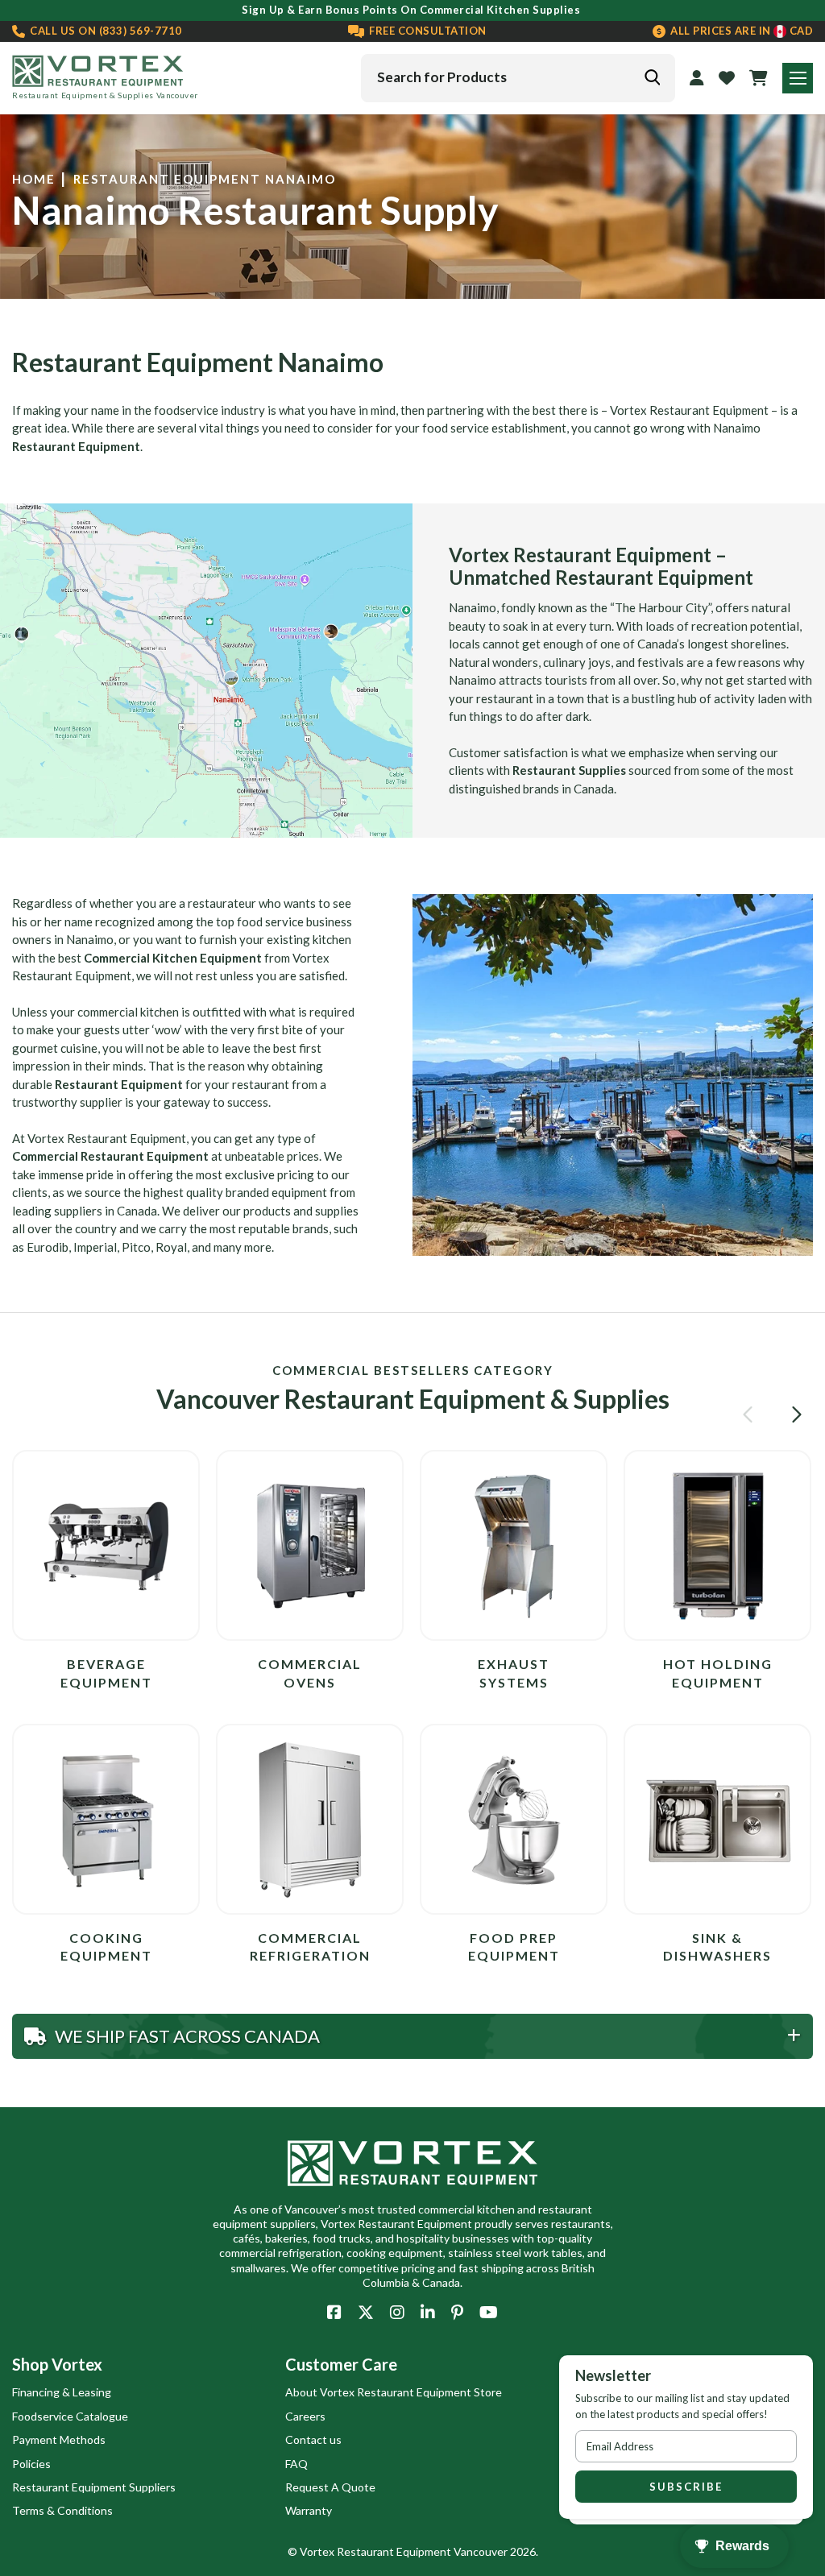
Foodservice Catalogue (70, 2416)
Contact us (313, 2439)
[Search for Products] (652, 77)
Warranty (309, 2510)
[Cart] (759, 78)
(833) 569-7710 (105, 31)
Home (34, 179)
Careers (305, 2416)
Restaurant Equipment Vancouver (422, 2551)
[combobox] (518, 78)
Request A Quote (330, 2487)
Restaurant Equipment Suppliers (94, 2487)
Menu (798, 78)
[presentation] (750, 1414)
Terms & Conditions (62, 2510)
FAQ (296, 2464)
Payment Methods (59, 2439)
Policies (31, 2464)
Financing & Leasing (62, 2392)
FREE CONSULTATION (427, 31)
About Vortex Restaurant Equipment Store (394, 2392)
